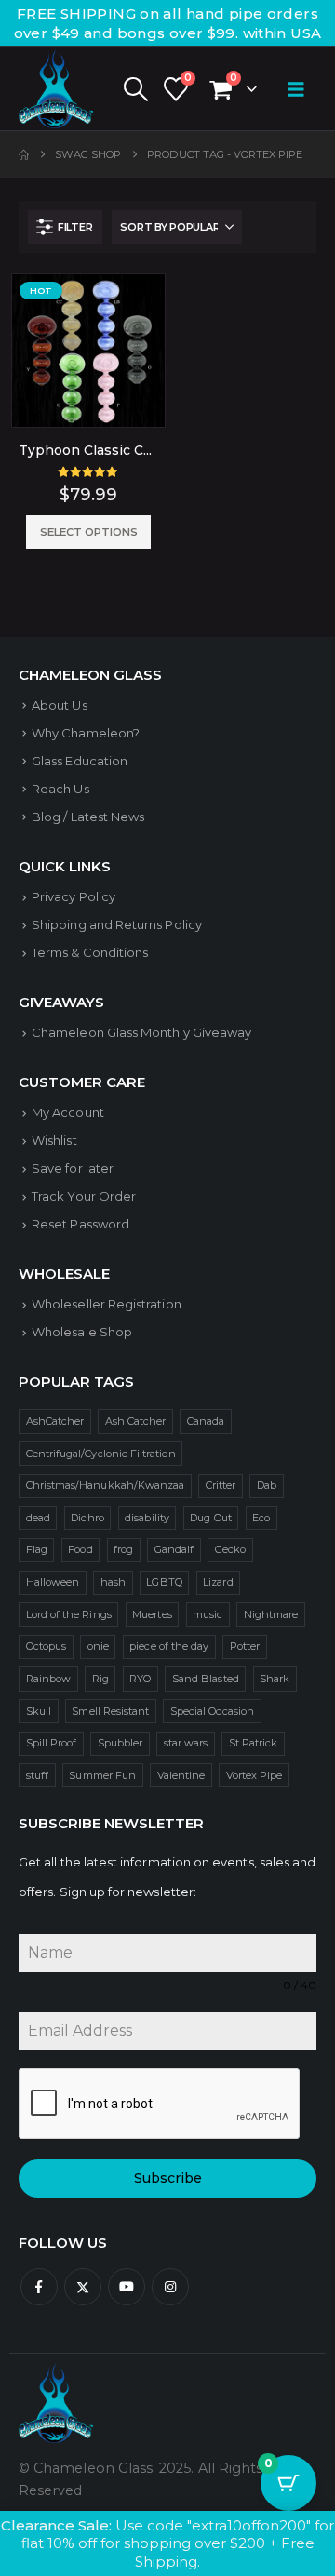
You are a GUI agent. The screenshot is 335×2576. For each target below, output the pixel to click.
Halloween (53, 1582)
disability (147, 1518)
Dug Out (210, 1518)
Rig (100, 1679)
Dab (267, 1485)
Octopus (46, 1646)
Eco (261, 1518)
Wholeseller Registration (107, 1304)
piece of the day (169, 1646)
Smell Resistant (110, 1711)
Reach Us (60, 789)
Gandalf (174, 1549)
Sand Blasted (206, 1679)
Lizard (218, 1582)
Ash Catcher (136, 1421)
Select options (89, 532)
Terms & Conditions (90, 952)
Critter (221, 1485)
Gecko (230, 1549)
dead (38, 1518)
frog (123, 1549)
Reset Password (80, 1224)
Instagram (170, 2287)
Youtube (127, 2287)
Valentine (181, 1775)
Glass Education (80, 761)
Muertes (152, 1614)
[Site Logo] (56, 89)
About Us (60, 705)
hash (113, 1582)
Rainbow (48, 1679)
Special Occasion (212, 1711)
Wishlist (54, 1140)
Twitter (83, 2287)
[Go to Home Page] (24, 154)
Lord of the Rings (69, 1614)
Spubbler (121, 1743)
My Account (68, 1112)
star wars (186, 1743)
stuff (37, 1775)
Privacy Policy (74, 896)
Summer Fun (102, 1775)
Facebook (39, 2287)
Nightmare (271, 1614)
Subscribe (168, 2178)
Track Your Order (84, 1196)
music (208, 1614)
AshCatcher (55, 1421)
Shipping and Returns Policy (117, 924)
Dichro (87, 1518)
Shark (275, 1679)
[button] (135, 89)
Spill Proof (52, 1743)
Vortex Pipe (255, 1775)
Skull (39, 1711)
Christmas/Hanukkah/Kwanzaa (106, 1485)
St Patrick (254, 1743)
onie (98, 1646)
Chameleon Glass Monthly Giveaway (141, 1032)
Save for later (73, 1168)
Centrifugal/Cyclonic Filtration (101, 1454)
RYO (140, 1679)
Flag (37, 1549)
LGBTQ (164, 1582)
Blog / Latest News (88, 817)
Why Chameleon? (86, 733)
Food (80, 1549)
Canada (206, 1421)
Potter (245, 1646)
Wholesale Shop (82, 1332)
